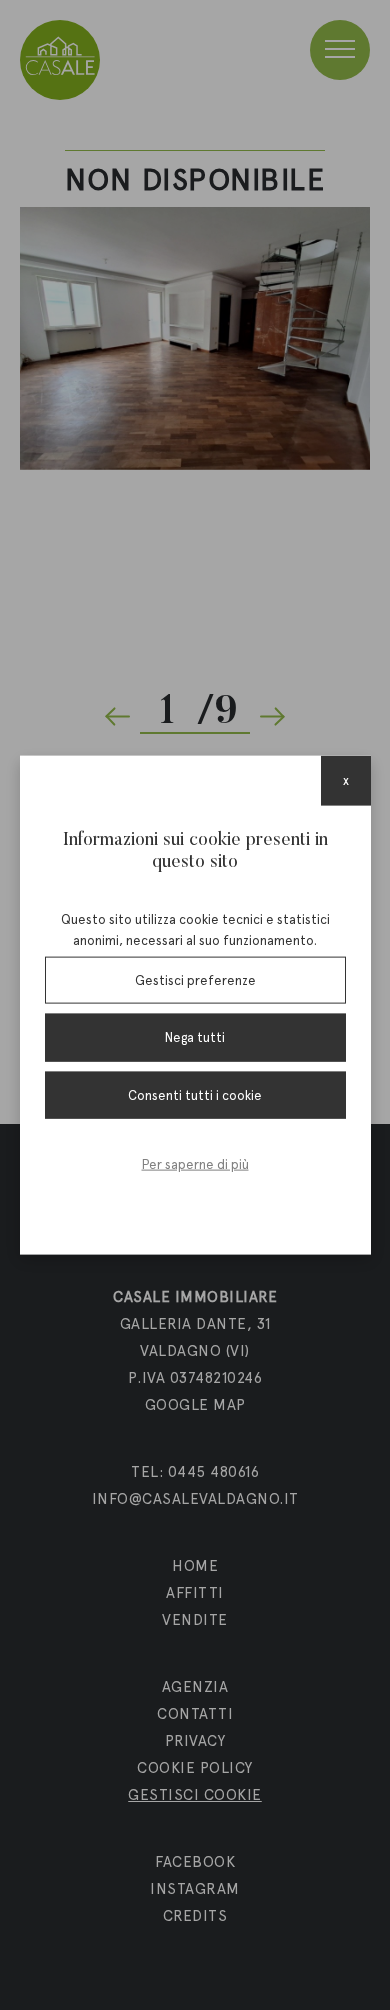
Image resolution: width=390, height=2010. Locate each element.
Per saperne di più (195, 1164)
